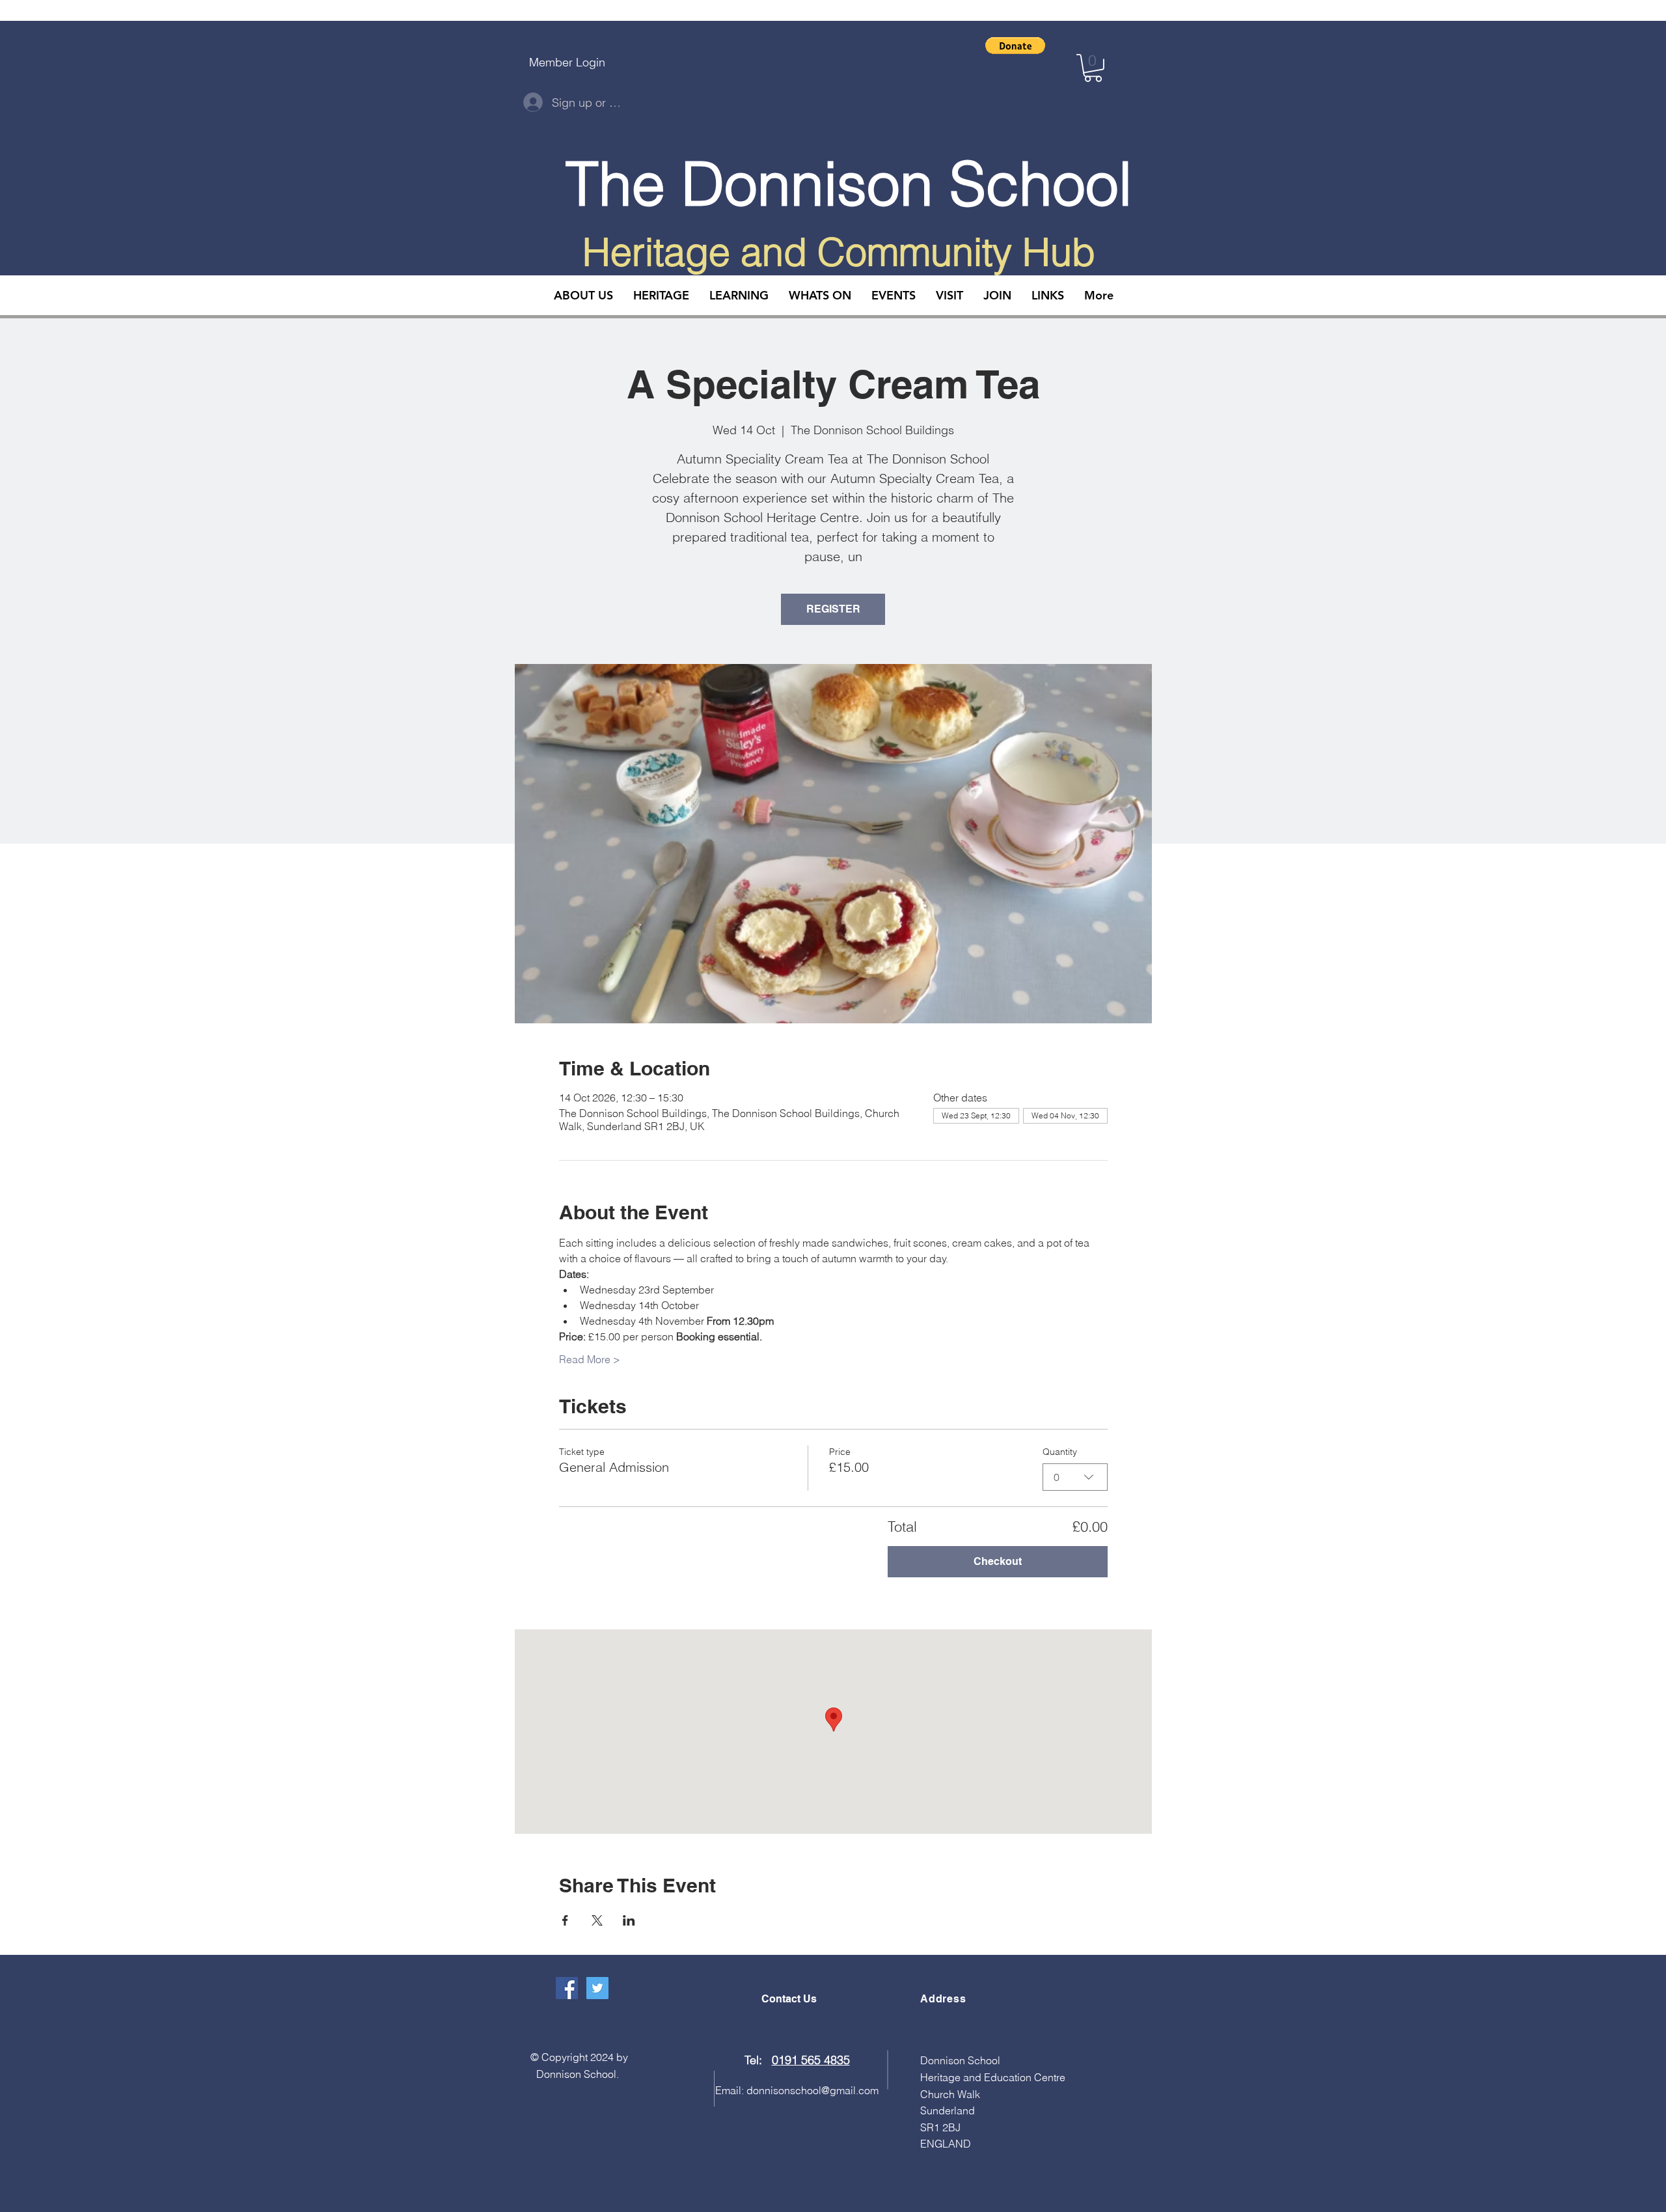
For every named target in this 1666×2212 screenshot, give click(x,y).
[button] (1015, 46)
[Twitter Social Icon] (597, 1988)
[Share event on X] (597, 1920)
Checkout (998, 1561)
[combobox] (1075, 1477)
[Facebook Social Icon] (567, 1988)
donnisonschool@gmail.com (813, 2090)
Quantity (1060, 1452)
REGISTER (833, 609)
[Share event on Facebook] (565, 1920)
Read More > (590, 1359)
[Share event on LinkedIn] (629, 1920)
